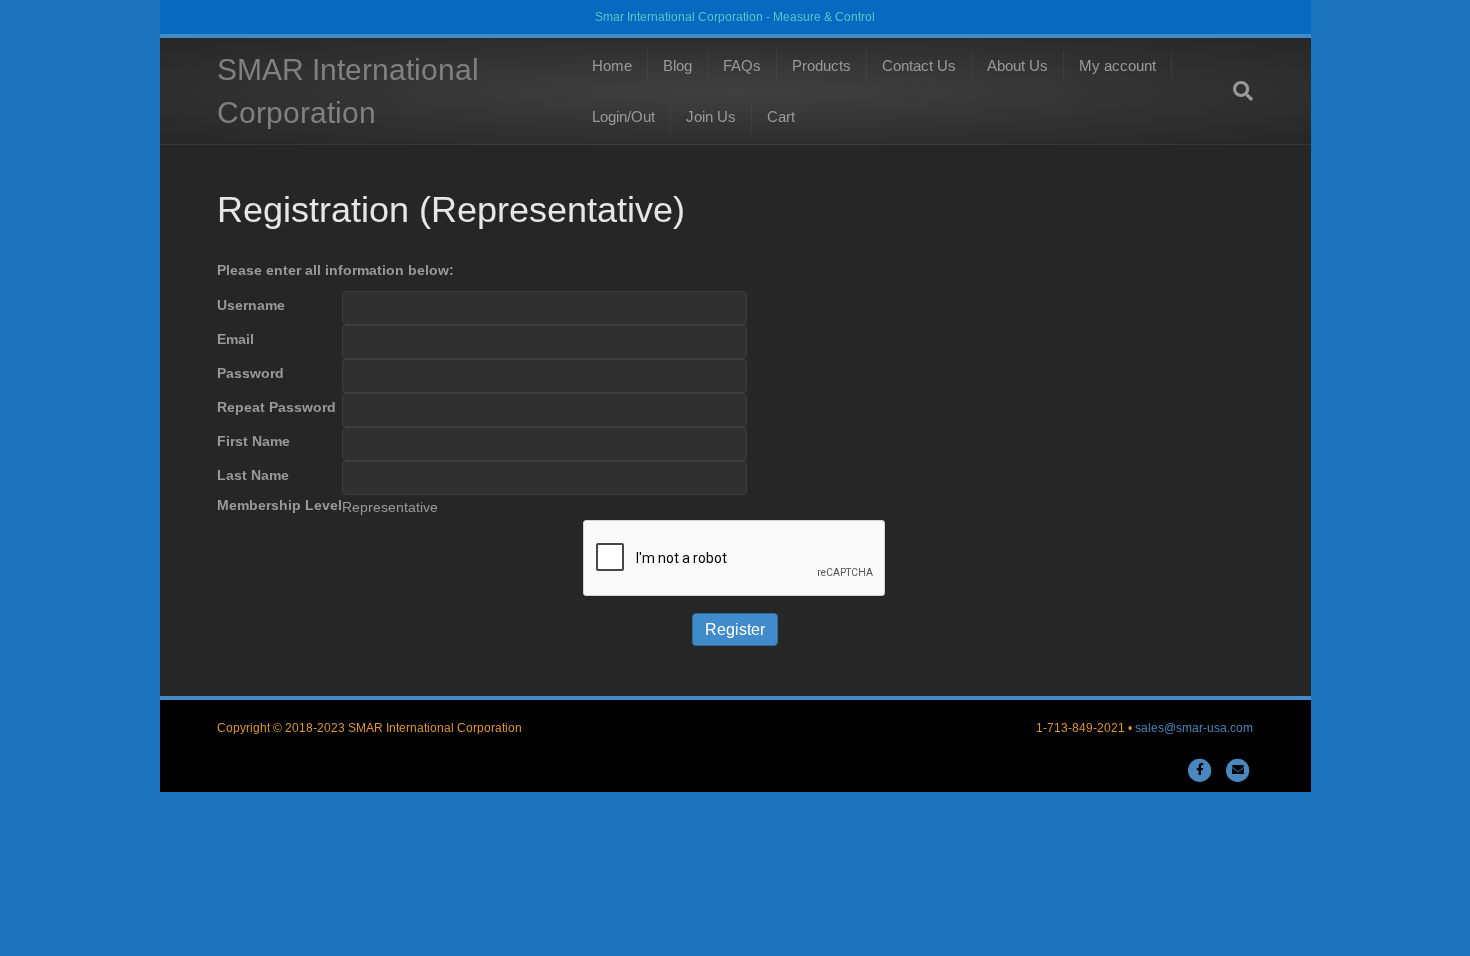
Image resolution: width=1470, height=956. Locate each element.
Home (612, 65)
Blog (677, 65)
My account (1117, 65)
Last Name (253, 475)
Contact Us (919, 65)
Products (821, 65)
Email (235, 339)
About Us (1017, 65)
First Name (253, 441)
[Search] (1239, 91)
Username (251, 305)
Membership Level (279, 505)
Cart (781, 116)
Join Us (711, 116)
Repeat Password (276, 407)
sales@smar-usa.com (1194, 728)
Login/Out (623, 116)
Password (250, 373)
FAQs (742, 65)
